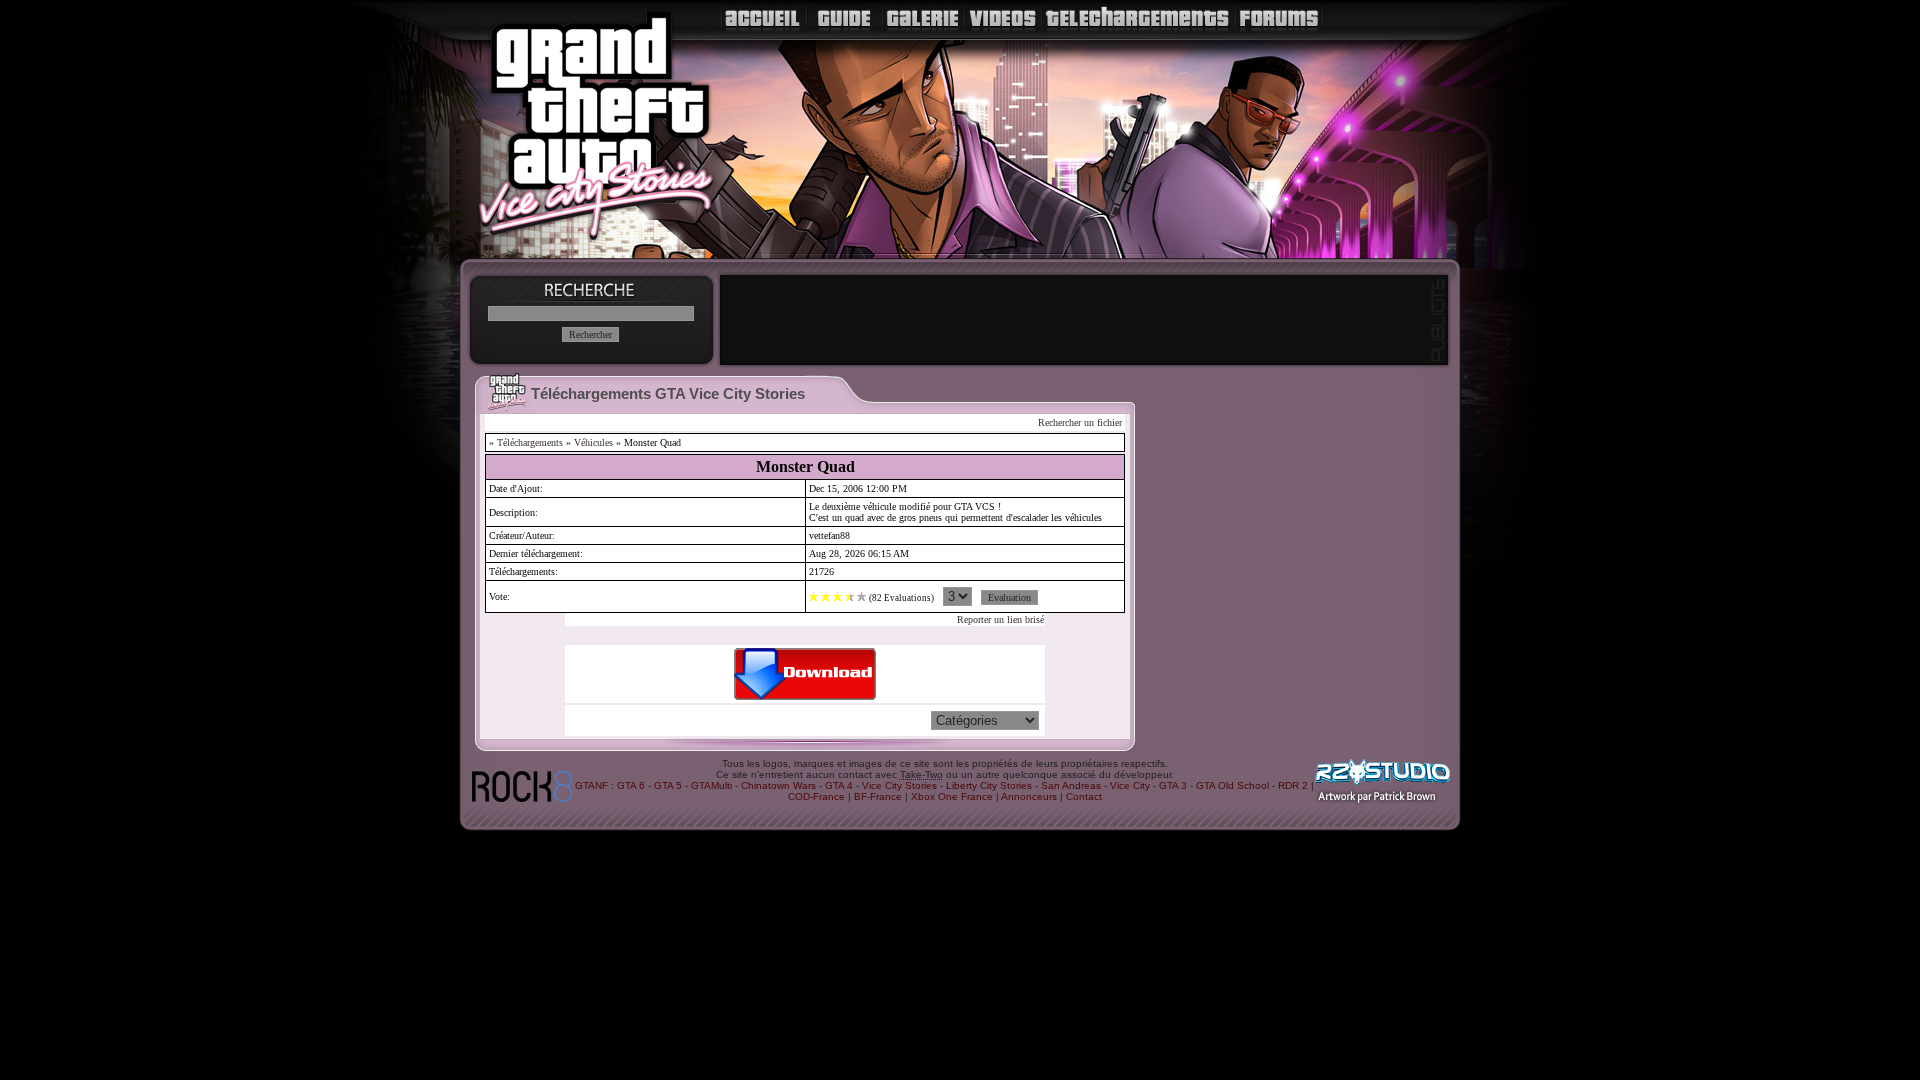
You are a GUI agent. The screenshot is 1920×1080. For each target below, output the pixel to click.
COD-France (816, 796)
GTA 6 (631, 785)
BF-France (878, 796)
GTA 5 (668, 785)
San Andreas (1071, 785)
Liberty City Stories (989, 785)
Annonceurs (1029, 796)
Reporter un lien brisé (1000, 619)
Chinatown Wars (778, 785)
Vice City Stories (899, 785)
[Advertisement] (1084, 320)
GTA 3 (1173, 785)
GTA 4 (839, 785)
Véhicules (593, 442)
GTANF (591, 785)
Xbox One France (952, 796)
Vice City (1130, 785)
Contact (1084, 796)
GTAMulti (711, 785)
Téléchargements (530, 442)
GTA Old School (1232, 785)
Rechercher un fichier (1080, 422)
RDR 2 (1293, 785)
